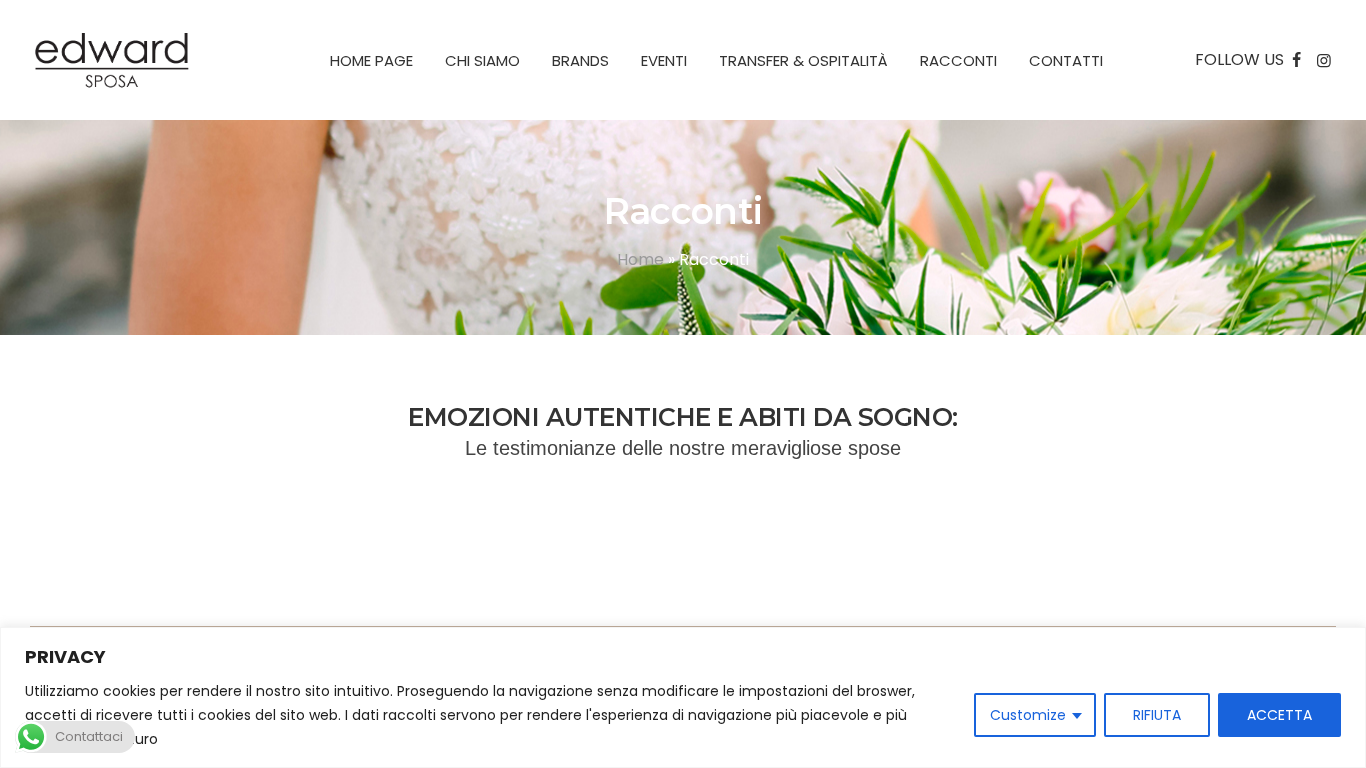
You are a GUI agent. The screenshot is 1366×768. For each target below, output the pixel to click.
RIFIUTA (1157, 715)
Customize (1028, 715)
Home (640, 259)
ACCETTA (1279, 715)
